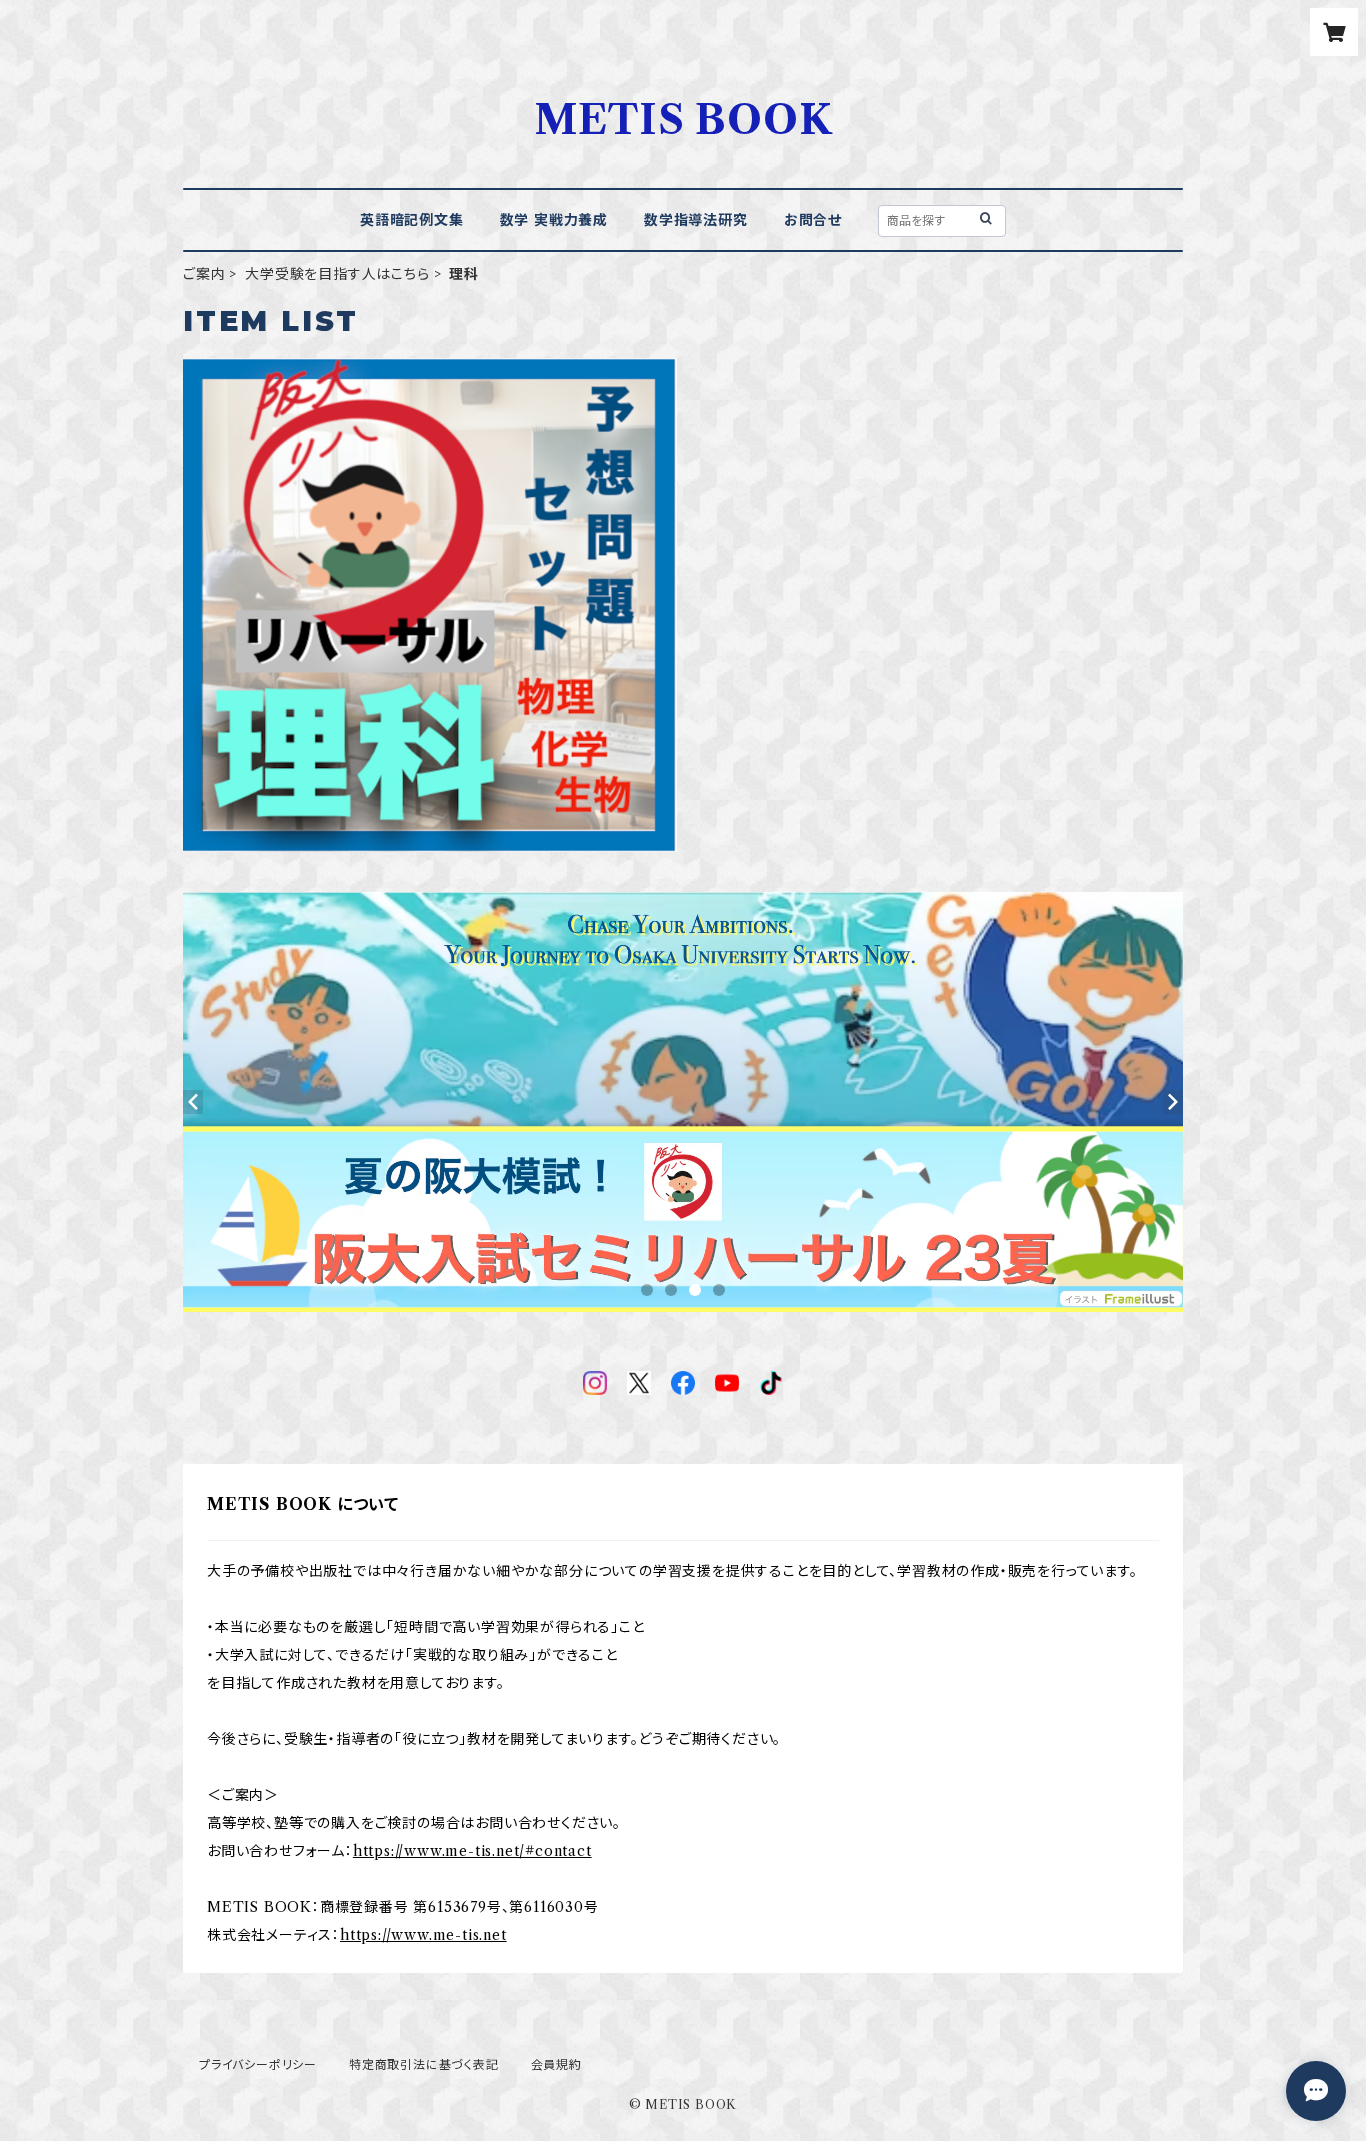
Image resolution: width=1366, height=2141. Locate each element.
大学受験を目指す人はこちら (337, 274)
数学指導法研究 (696, 220)
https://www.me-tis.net (423, 1935)
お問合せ (813, 220)
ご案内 (204, 274)
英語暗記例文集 (412, 220)
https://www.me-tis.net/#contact (472, 1851)
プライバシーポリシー (258, 2064)
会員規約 (556, 2064)
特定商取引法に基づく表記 (424, 2064)
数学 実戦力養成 (554, 220)
